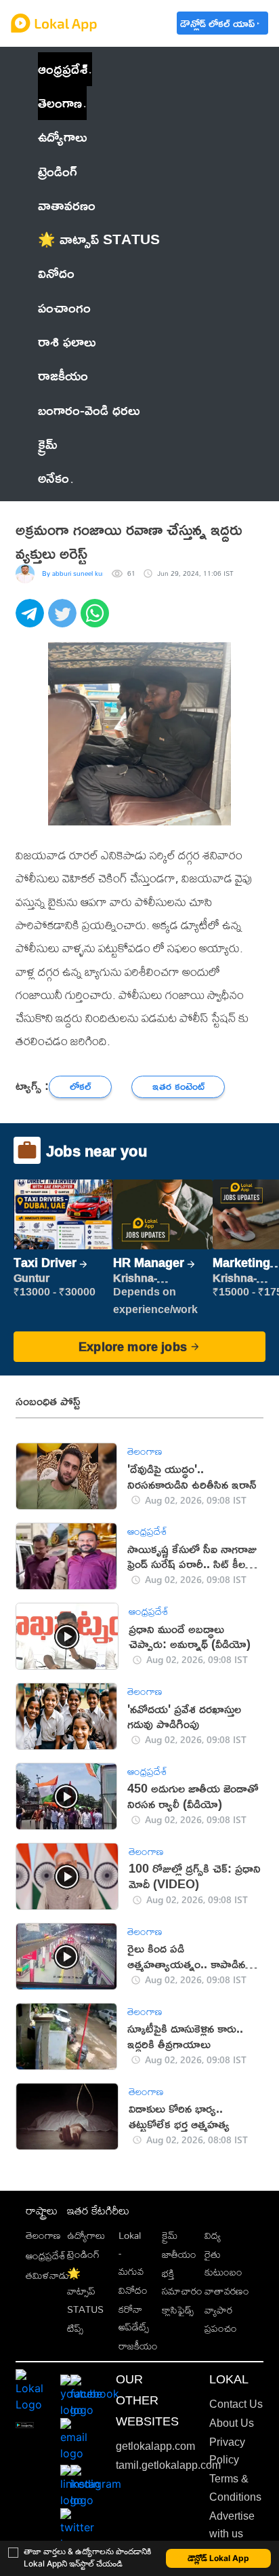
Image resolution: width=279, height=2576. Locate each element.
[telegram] (32, 621)
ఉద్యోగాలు (86, 2235)
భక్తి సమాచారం (182, 2282)
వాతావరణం (227, 2291)
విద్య (213, 2235)
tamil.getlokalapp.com (168, 2465)
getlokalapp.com (155, 2446)
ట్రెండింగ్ (83, 2254)
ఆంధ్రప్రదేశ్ (63, 69)
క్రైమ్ (170, 2235)
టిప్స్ (75, 2328)
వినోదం (133, 2290)
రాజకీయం (138, 2346)
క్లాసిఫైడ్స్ (178, 2310)
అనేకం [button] (53, 478)
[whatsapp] (97, 621)
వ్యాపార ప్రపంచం (221, 2319)
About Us (232, 2423)
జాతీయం (179, 2254)
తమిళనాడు (47, 2275)
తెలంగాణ (60, 103)
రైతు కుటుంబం (223, 2263)
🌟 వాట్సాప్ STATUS (85, 2291)
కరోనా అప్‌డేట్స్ (134, 2318)
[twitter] (64, 621)
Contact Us (236, 2404)
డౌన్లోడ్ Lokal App (218, 2558)
